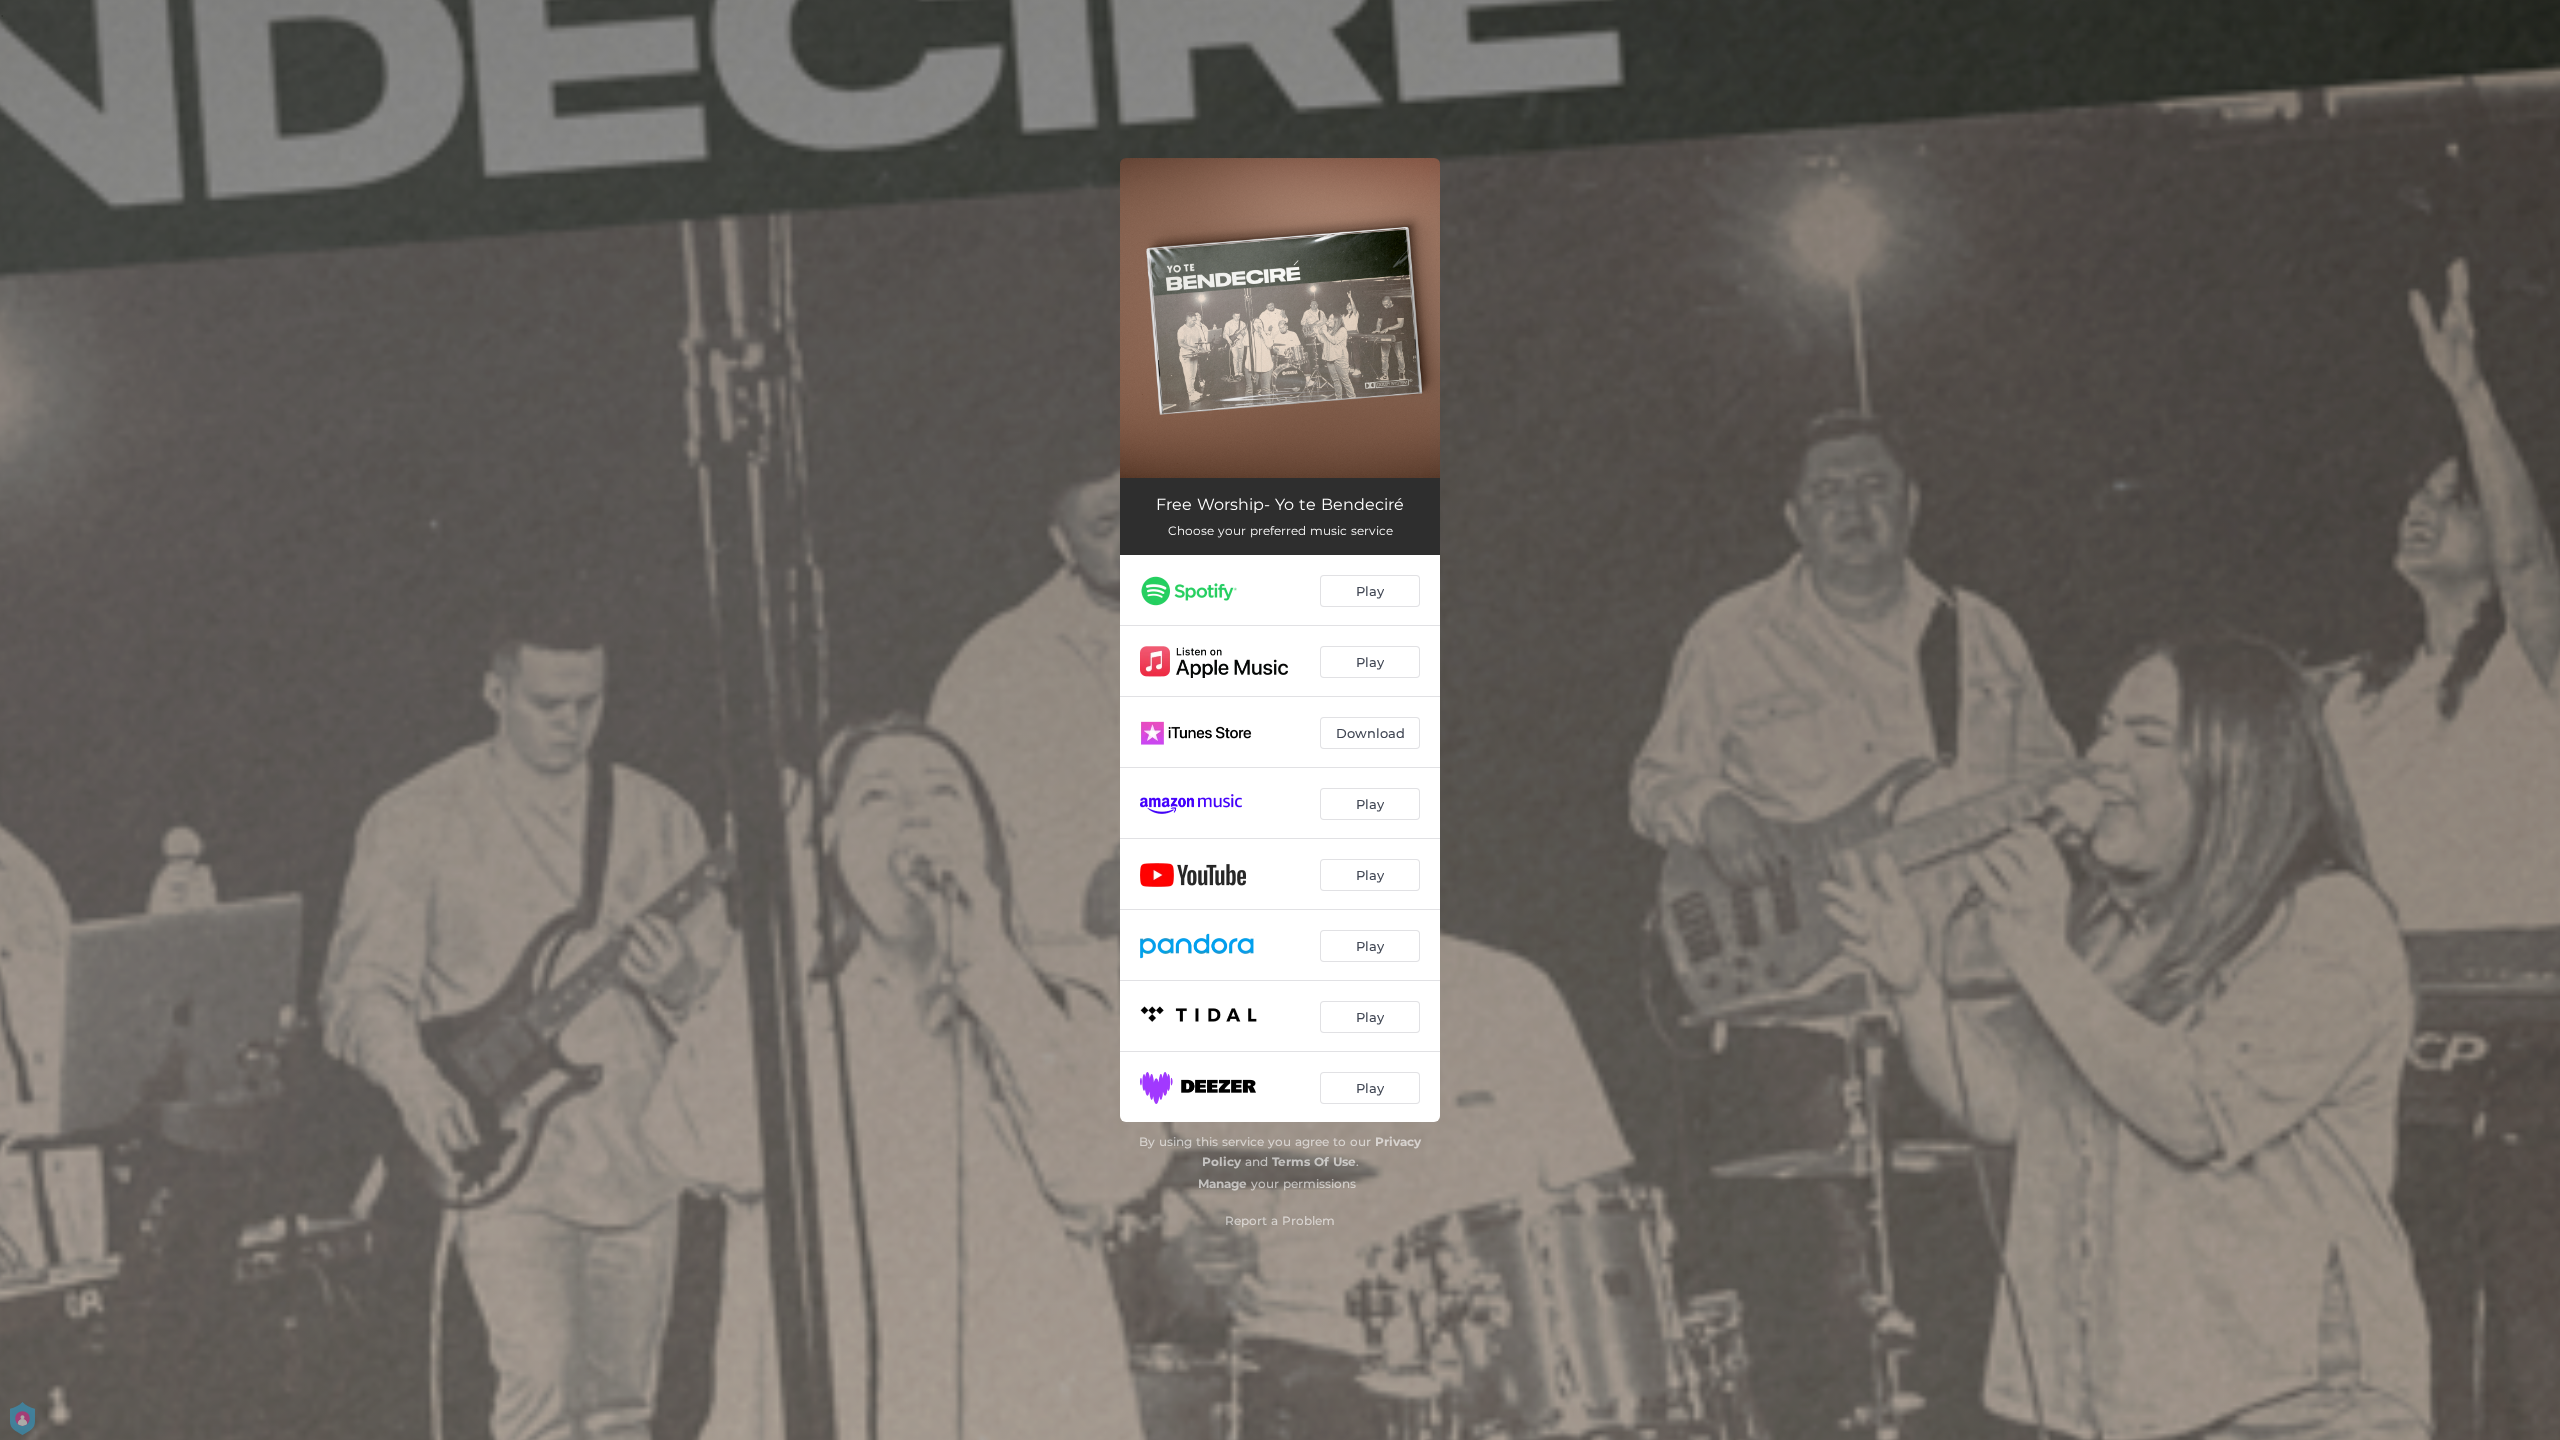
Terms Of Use (1314, 1161)
